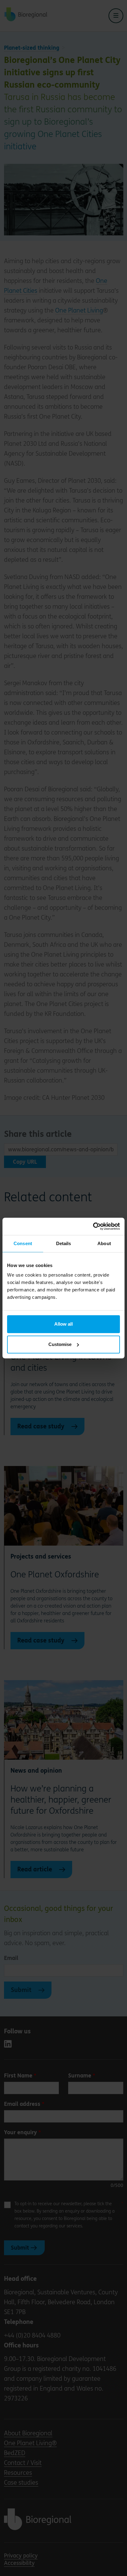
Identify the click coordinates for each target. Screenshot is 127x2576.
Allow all (63, 1324)
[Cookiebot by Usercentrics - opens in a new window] (93, 1226)
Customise (60, 1344)
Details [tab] (64, 1243)
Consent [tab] (23, 1243)
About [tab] (104, 1243)
